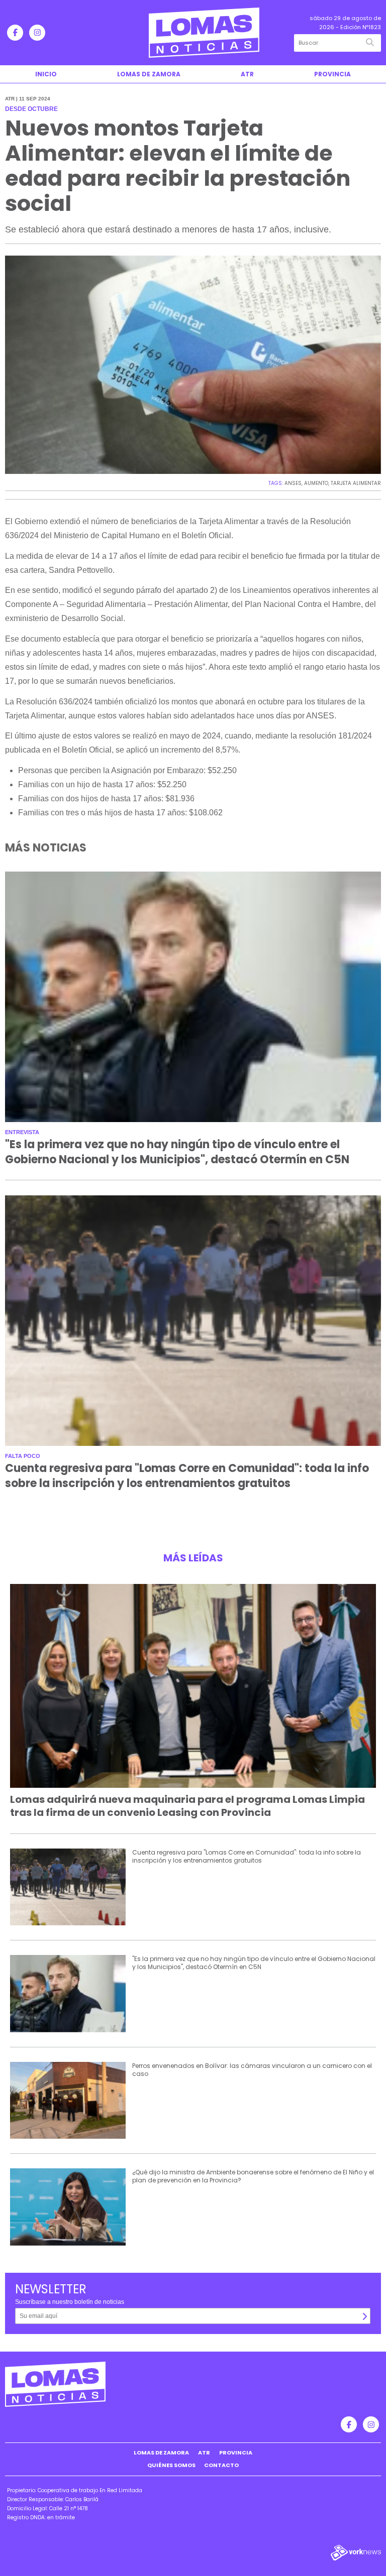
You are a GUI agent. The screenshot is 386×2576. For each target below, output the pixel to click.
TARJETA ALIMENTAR (356, 483)
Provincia (332, 74)
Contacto (221, 2465)
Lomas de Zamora (149, 74)
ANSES (293, 483)
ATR (247, 74)
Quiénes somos (171, 2465)
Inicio (46, 74)
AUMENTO (316, 483)
